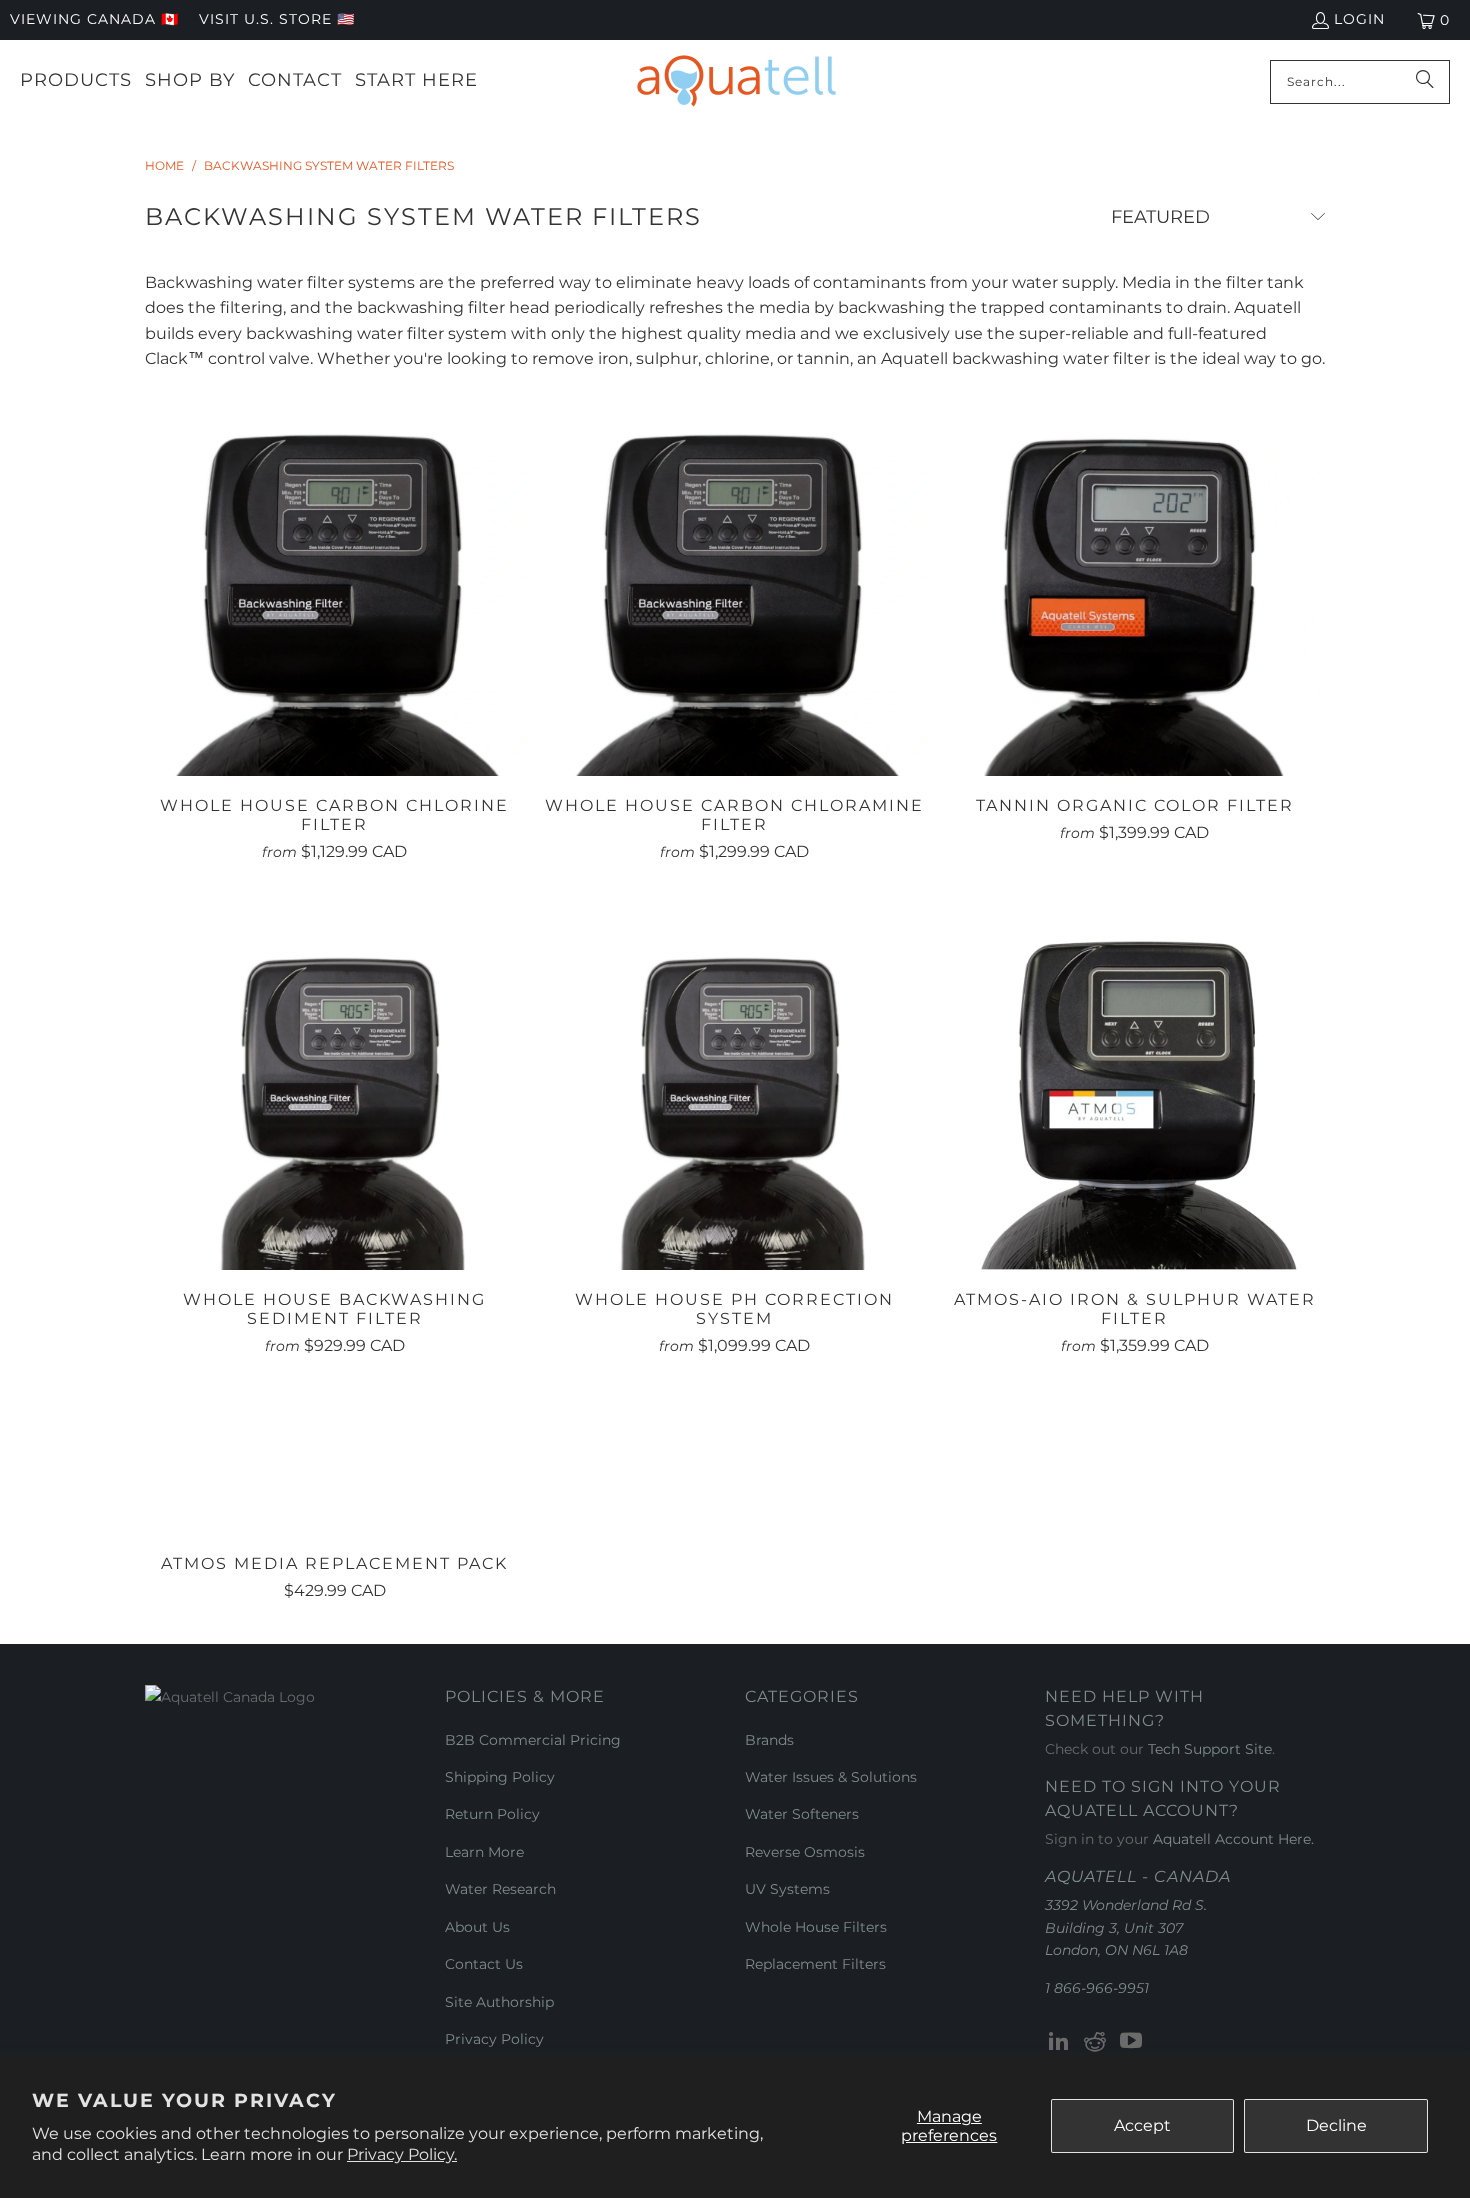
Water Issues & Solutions (831, 1777)
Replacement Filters (815, 1964)
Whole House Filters (816, 1927)
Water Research (500, 1889)
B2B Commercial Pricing (533, 1740)
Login (1359, 19)
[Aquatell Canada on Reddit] (1096, 2042)
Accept (1142, 2125)
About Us (477, 1927)
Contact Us (484, 1964)
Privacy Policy (494, 2039)
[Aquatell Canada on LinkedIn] (1060, 2042)
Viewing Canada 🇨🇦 (94, 19)
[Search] (1425, 82)
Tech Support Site (1210, 1749)
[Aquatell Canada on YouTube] (1131, 2042)
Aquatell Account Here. (1233, 1839)
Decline (1336, 2125)
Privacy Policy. (402, 2154)
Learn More (484, 1852)
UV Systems (787, 1889)
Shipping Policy (500, 1777)
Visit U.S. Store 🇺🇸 (277, 19)
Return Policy (492, 1814)
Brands (769, 1740)
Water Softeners (802, 1814)
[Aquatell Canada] (736, 81)
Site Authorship (499, 2002)
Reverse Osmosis (805, 1852)
